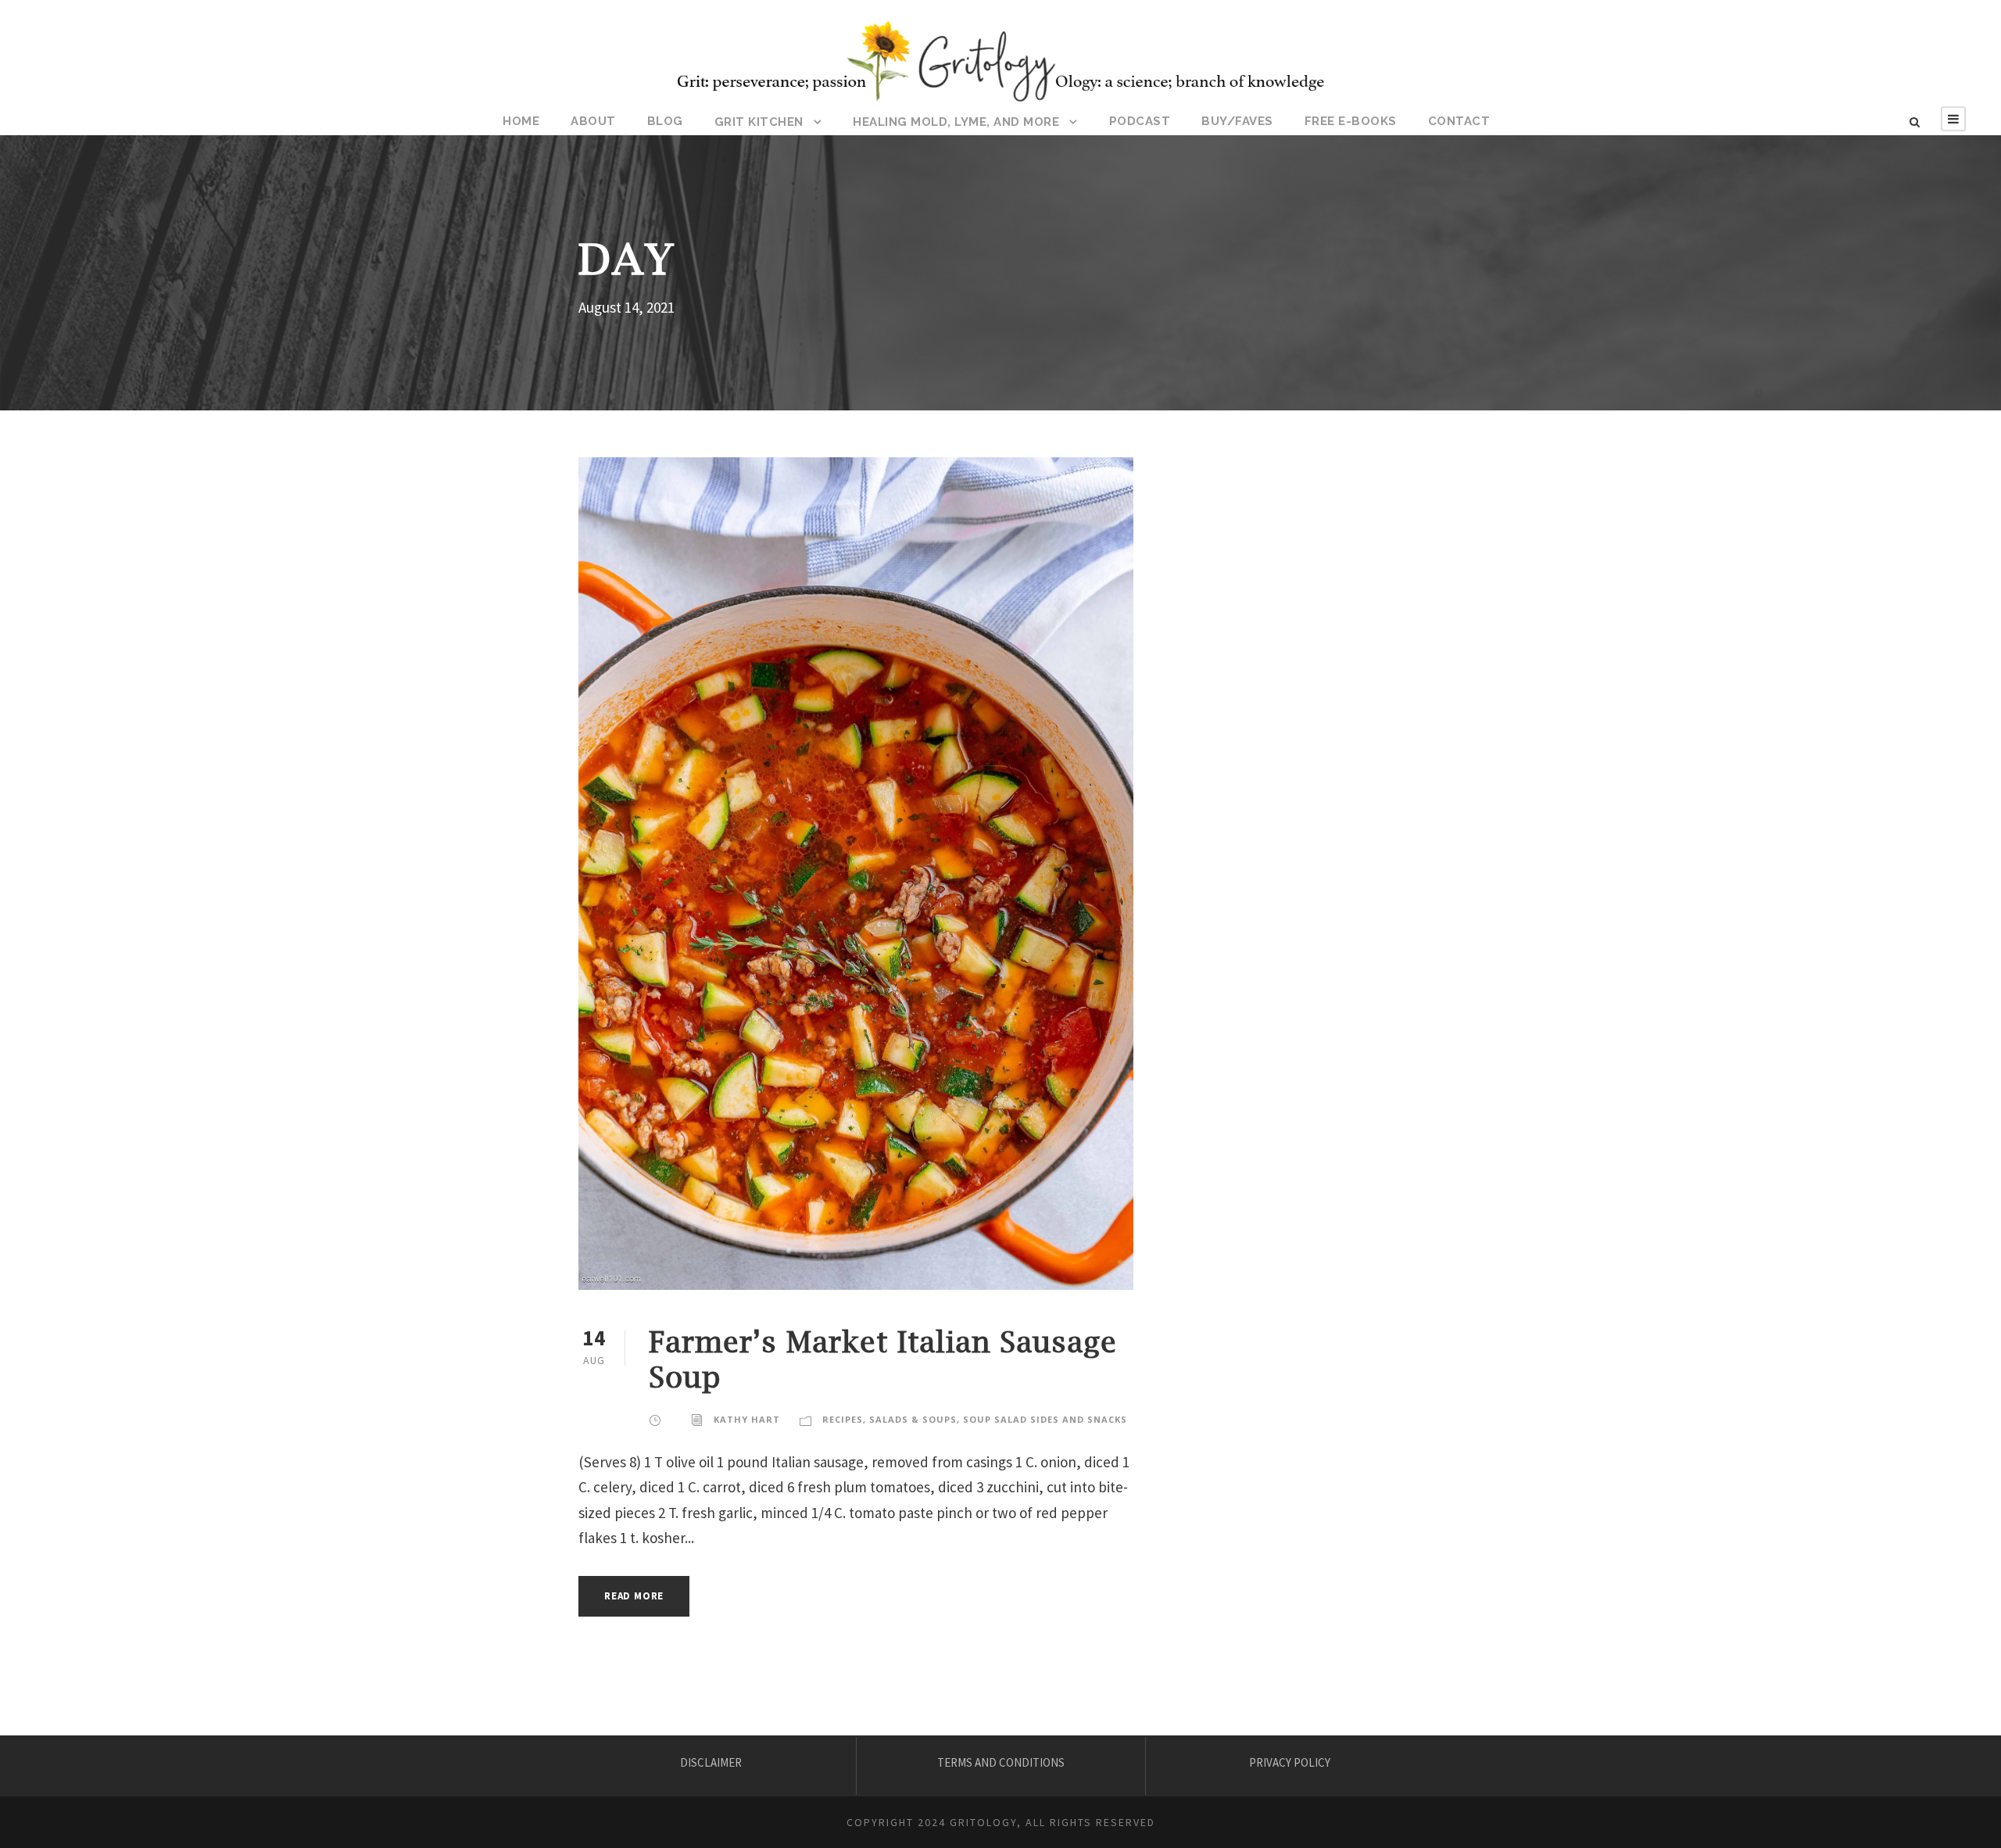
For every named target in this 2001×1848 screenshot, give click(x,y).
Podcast (1140, 121)
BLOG (665, 121)
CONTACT (1459, 121)
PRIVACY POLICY (1290, 1762)
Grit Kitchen (759, 122)
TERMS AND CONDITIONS (1001, 1762)
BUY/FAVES (1237, 121)
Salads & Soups (913, 1419)
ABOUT (593, 121)
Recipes (843, 1419)
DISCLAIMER (711, 1762)
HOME (521, 121)
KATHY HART (747, 1419)
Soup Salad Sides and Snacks (1045, 1419)
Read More (634, 1596)
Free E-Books (1351, 121)
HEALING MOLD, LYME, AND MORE (956, 122)
